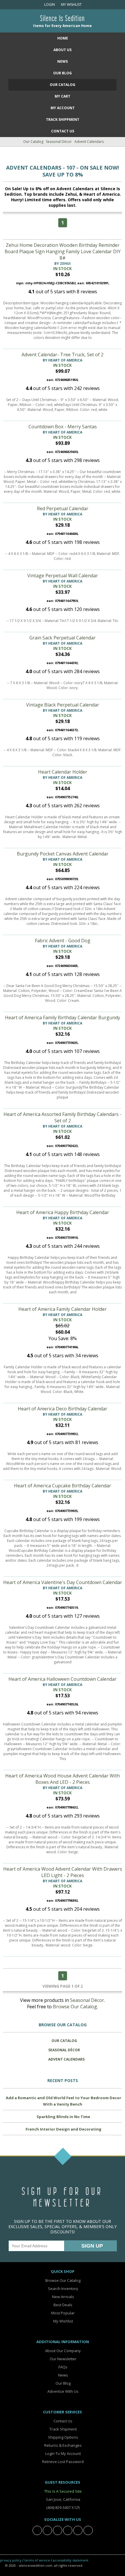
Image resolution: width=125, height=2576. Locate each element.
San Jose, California (63, 2499)
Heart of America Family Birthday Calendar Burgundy (63, 1018)
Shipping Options (63, 2437)
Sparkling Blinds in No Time (63, 2117)
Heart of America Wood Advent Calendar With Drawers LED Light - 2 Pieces (63, 1872)
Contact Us (63, 131)
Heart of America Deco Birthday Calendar (63, 1409)
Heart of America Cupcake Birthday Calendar (63, 1486)
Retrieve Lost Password (63, 2462)
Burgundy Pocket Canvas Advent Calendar (63, 854)
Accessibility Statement (71, 2560)
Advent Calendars (89, 142)
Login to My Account (63, 2453)
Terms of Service (37, 2560)
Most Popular (63, 2313)
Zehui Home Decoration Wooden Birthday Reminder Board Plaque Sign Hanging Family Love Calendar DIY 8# (63, 251)
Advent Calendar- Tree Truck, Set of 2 (63, 355)
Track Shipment (63, 2429)
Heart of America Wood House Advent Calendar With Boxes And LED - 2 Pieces (63, 1779)
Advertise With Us (63, 2391)
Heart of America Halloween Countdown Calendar (63, 1679)
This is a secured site (63, 2491)
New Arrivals (63, 2297)
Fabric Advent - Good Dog (63, 941)
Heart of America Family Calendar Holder (63, 1309)
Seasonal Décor (59, 142)
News (63, 61)
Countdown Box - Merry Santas (63, 427)
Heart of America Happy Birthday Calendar (63, 1212)
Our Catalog (63, 85)
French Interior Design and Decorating (64, 2129)
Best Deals (63, 2305)
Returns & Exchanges (63, 2445)
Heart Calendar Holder (63, 772)
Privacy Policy (11, 2560)
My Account (63, 108)
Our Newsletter (63, 2359)
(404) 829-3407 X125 (63, 2507)
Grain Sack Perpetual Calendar (63, 638)
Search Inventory (63, 2289)
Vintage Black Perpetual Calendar (63, 705)
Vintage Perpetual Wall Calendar (63, 576)
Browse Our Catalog (75, 2007)
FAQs (63, 2367)
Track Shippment (63, 119)
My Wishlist (70, 5)
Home (63, 38)
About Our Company (63, 2351)
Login (49, 5)
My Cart (63, 96)
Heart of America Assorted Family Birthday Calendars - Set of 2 (63, 1117)
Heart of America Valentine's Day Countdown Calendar (63, 1582)
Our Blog (63, 73)
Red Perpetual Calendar (63, 508)
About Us (63, 50)
